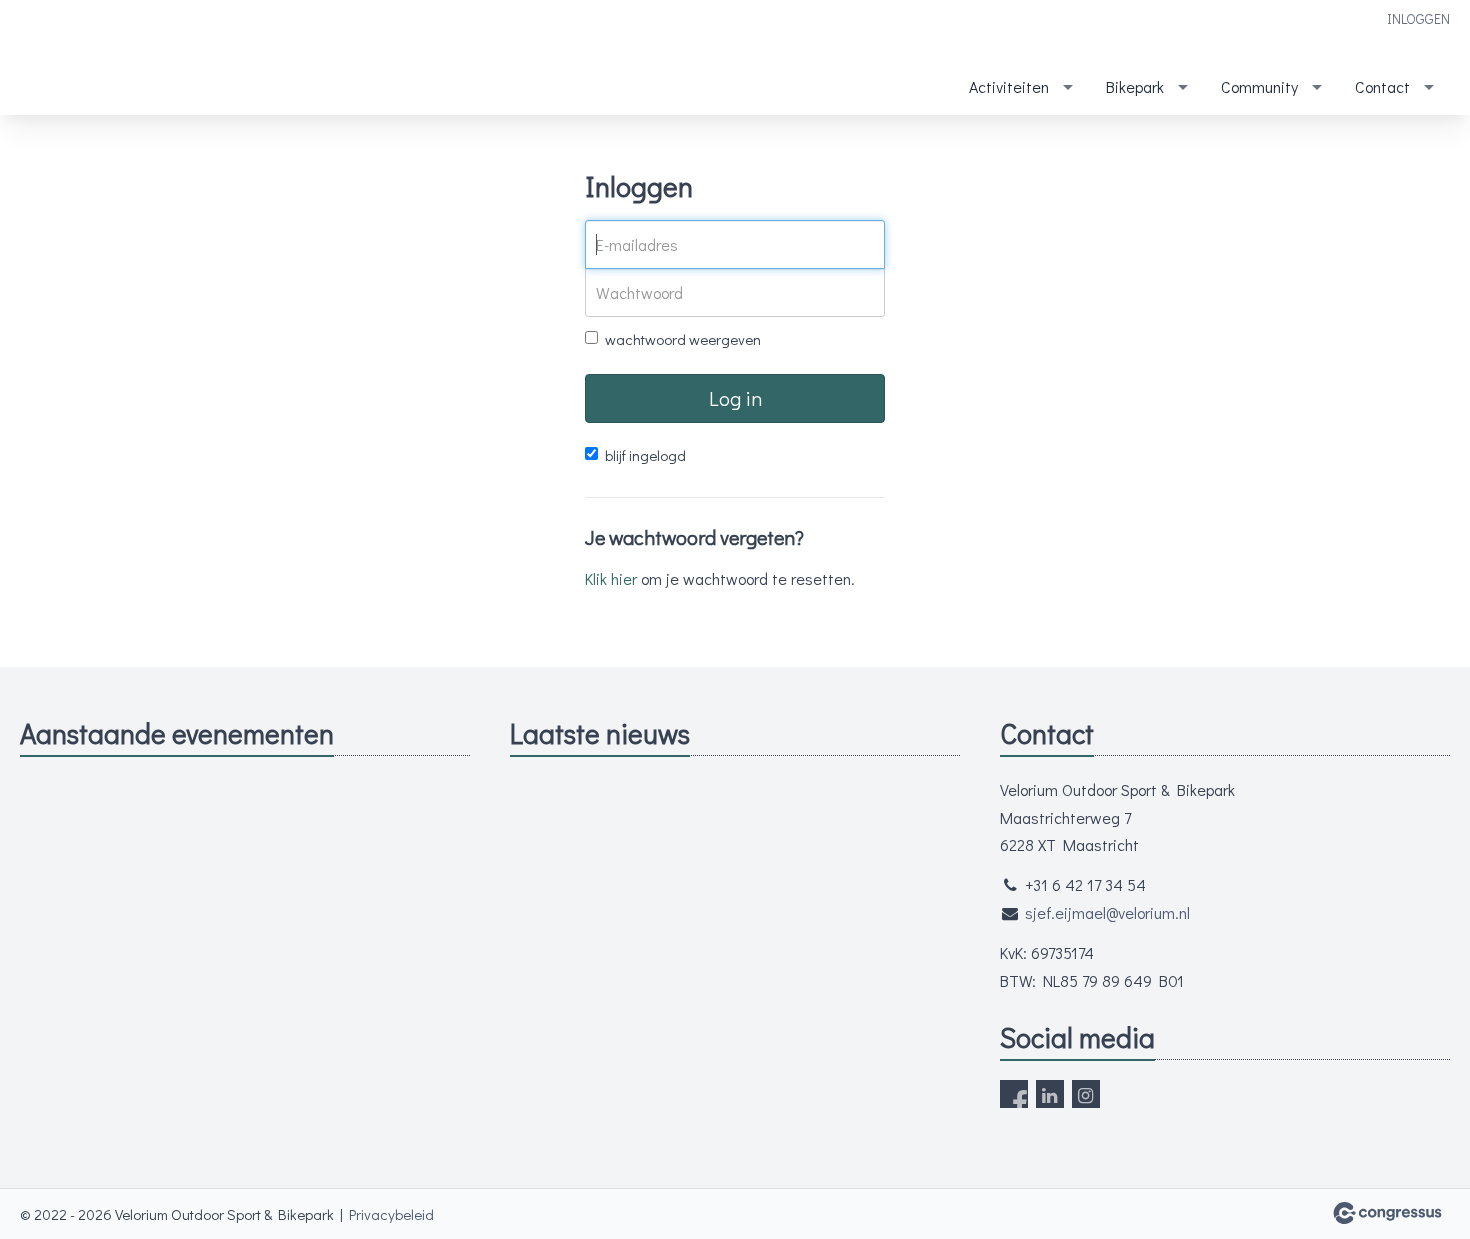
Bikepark (1135, 86)
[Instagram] (1086, 1094)
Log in (735, 398)
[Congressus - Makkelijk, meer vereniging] (1387, 1213)
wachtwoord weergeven (683, 339)
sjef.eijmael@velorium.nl (1107, 912)
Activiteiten (1009, 86)
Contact (1382, 86)
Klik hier (611, 578)
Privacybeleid (391, 1214)
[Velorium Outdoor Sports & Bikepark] (60, 59)
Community (1259, 86)
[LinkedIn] (1050, 1094)
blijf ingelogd (645, 455)
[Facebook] (1014, 1094)
